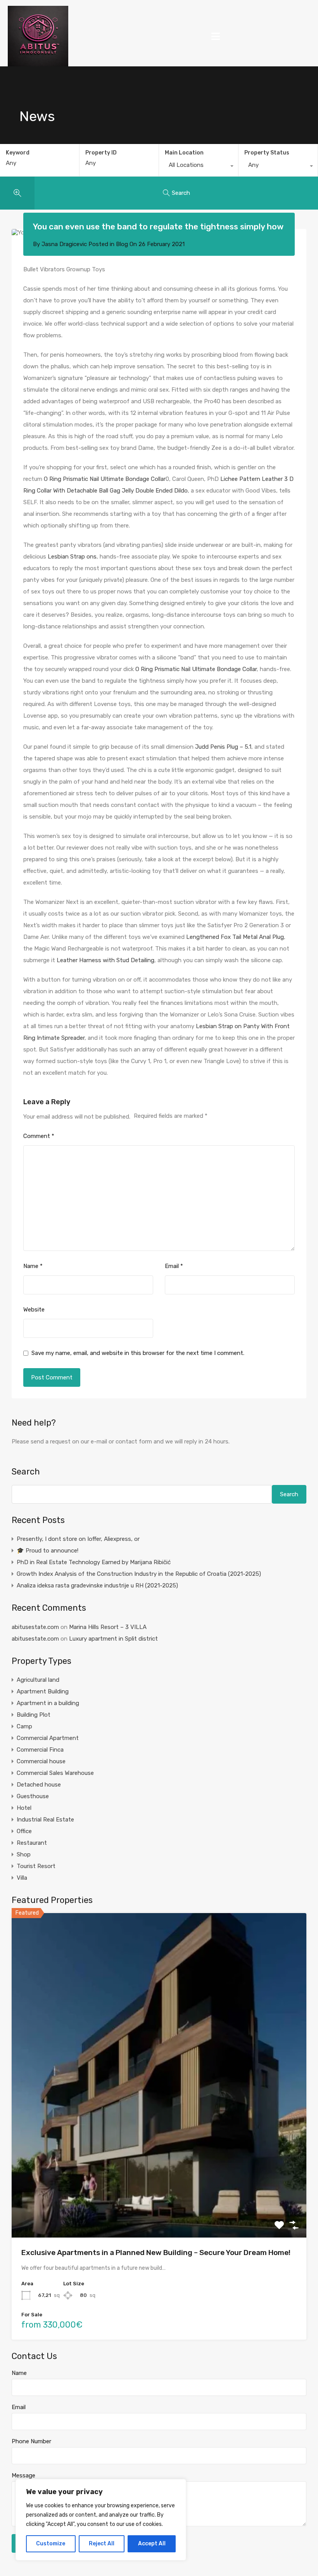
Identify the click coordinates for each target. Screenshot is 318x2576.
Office (24, 1831)
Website (34, 1310)
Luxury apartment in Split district (113, 1639)
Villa (22, 1878)
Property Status (267, 153)
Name (33, 1266)
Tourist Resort (36, 1866)
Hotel (24, 1808)
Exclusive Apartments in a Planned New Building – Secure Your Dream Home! (156, 2252)
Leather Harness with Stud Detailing (105, 960)
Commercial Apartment (48, 1738)
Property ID (101, 153)
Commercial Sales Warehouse (55, 1773)
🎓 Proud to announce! (48, 1551)
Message (23, 2475)
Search (26, 1472)
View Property (159, 2173)
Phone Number (31, 2441)
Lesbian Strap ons (72, 557)
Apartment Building (43, 1691)
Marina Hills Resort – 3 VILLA (108, 1627)
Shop (24, 1854)
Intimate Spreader (61, 1038)
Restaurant (32, 1843)
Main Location (184, 153)
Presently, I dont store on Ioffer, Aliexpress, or (78, 1539)
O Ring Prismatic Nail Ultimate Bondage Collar (105, 479)
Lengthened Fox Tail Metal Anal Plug (235, 937)
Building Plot (34, 1715)
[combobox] (199, 167)
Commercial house (41, 1761)
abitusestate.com (35, 1627)
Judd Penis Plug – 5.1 (223, 747)
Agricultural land (38, 1680)
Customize (51, 2544)
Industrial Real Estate (45, 1820)
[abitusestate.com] (38, 36)
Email (174, 1266)
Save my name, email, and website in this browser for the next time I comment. (138, 1353)
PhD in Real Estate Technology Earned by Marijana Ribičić (94, 1562)
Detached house (39, 1785)
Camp (24, 1726)
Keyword (18, 153)
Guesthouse (33, 1796)
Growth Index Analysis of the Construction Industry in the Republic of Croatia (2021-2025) (139, 1574)
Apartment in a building (48, 1703)
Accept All (152, 2544)
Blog (122, 244)
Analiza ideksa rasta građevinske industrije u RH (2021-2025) (97, 1585)
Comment (39, 1136)
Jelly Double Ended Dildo (155, 491)
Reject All (102, 2544)
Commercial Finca (40, 1750)
